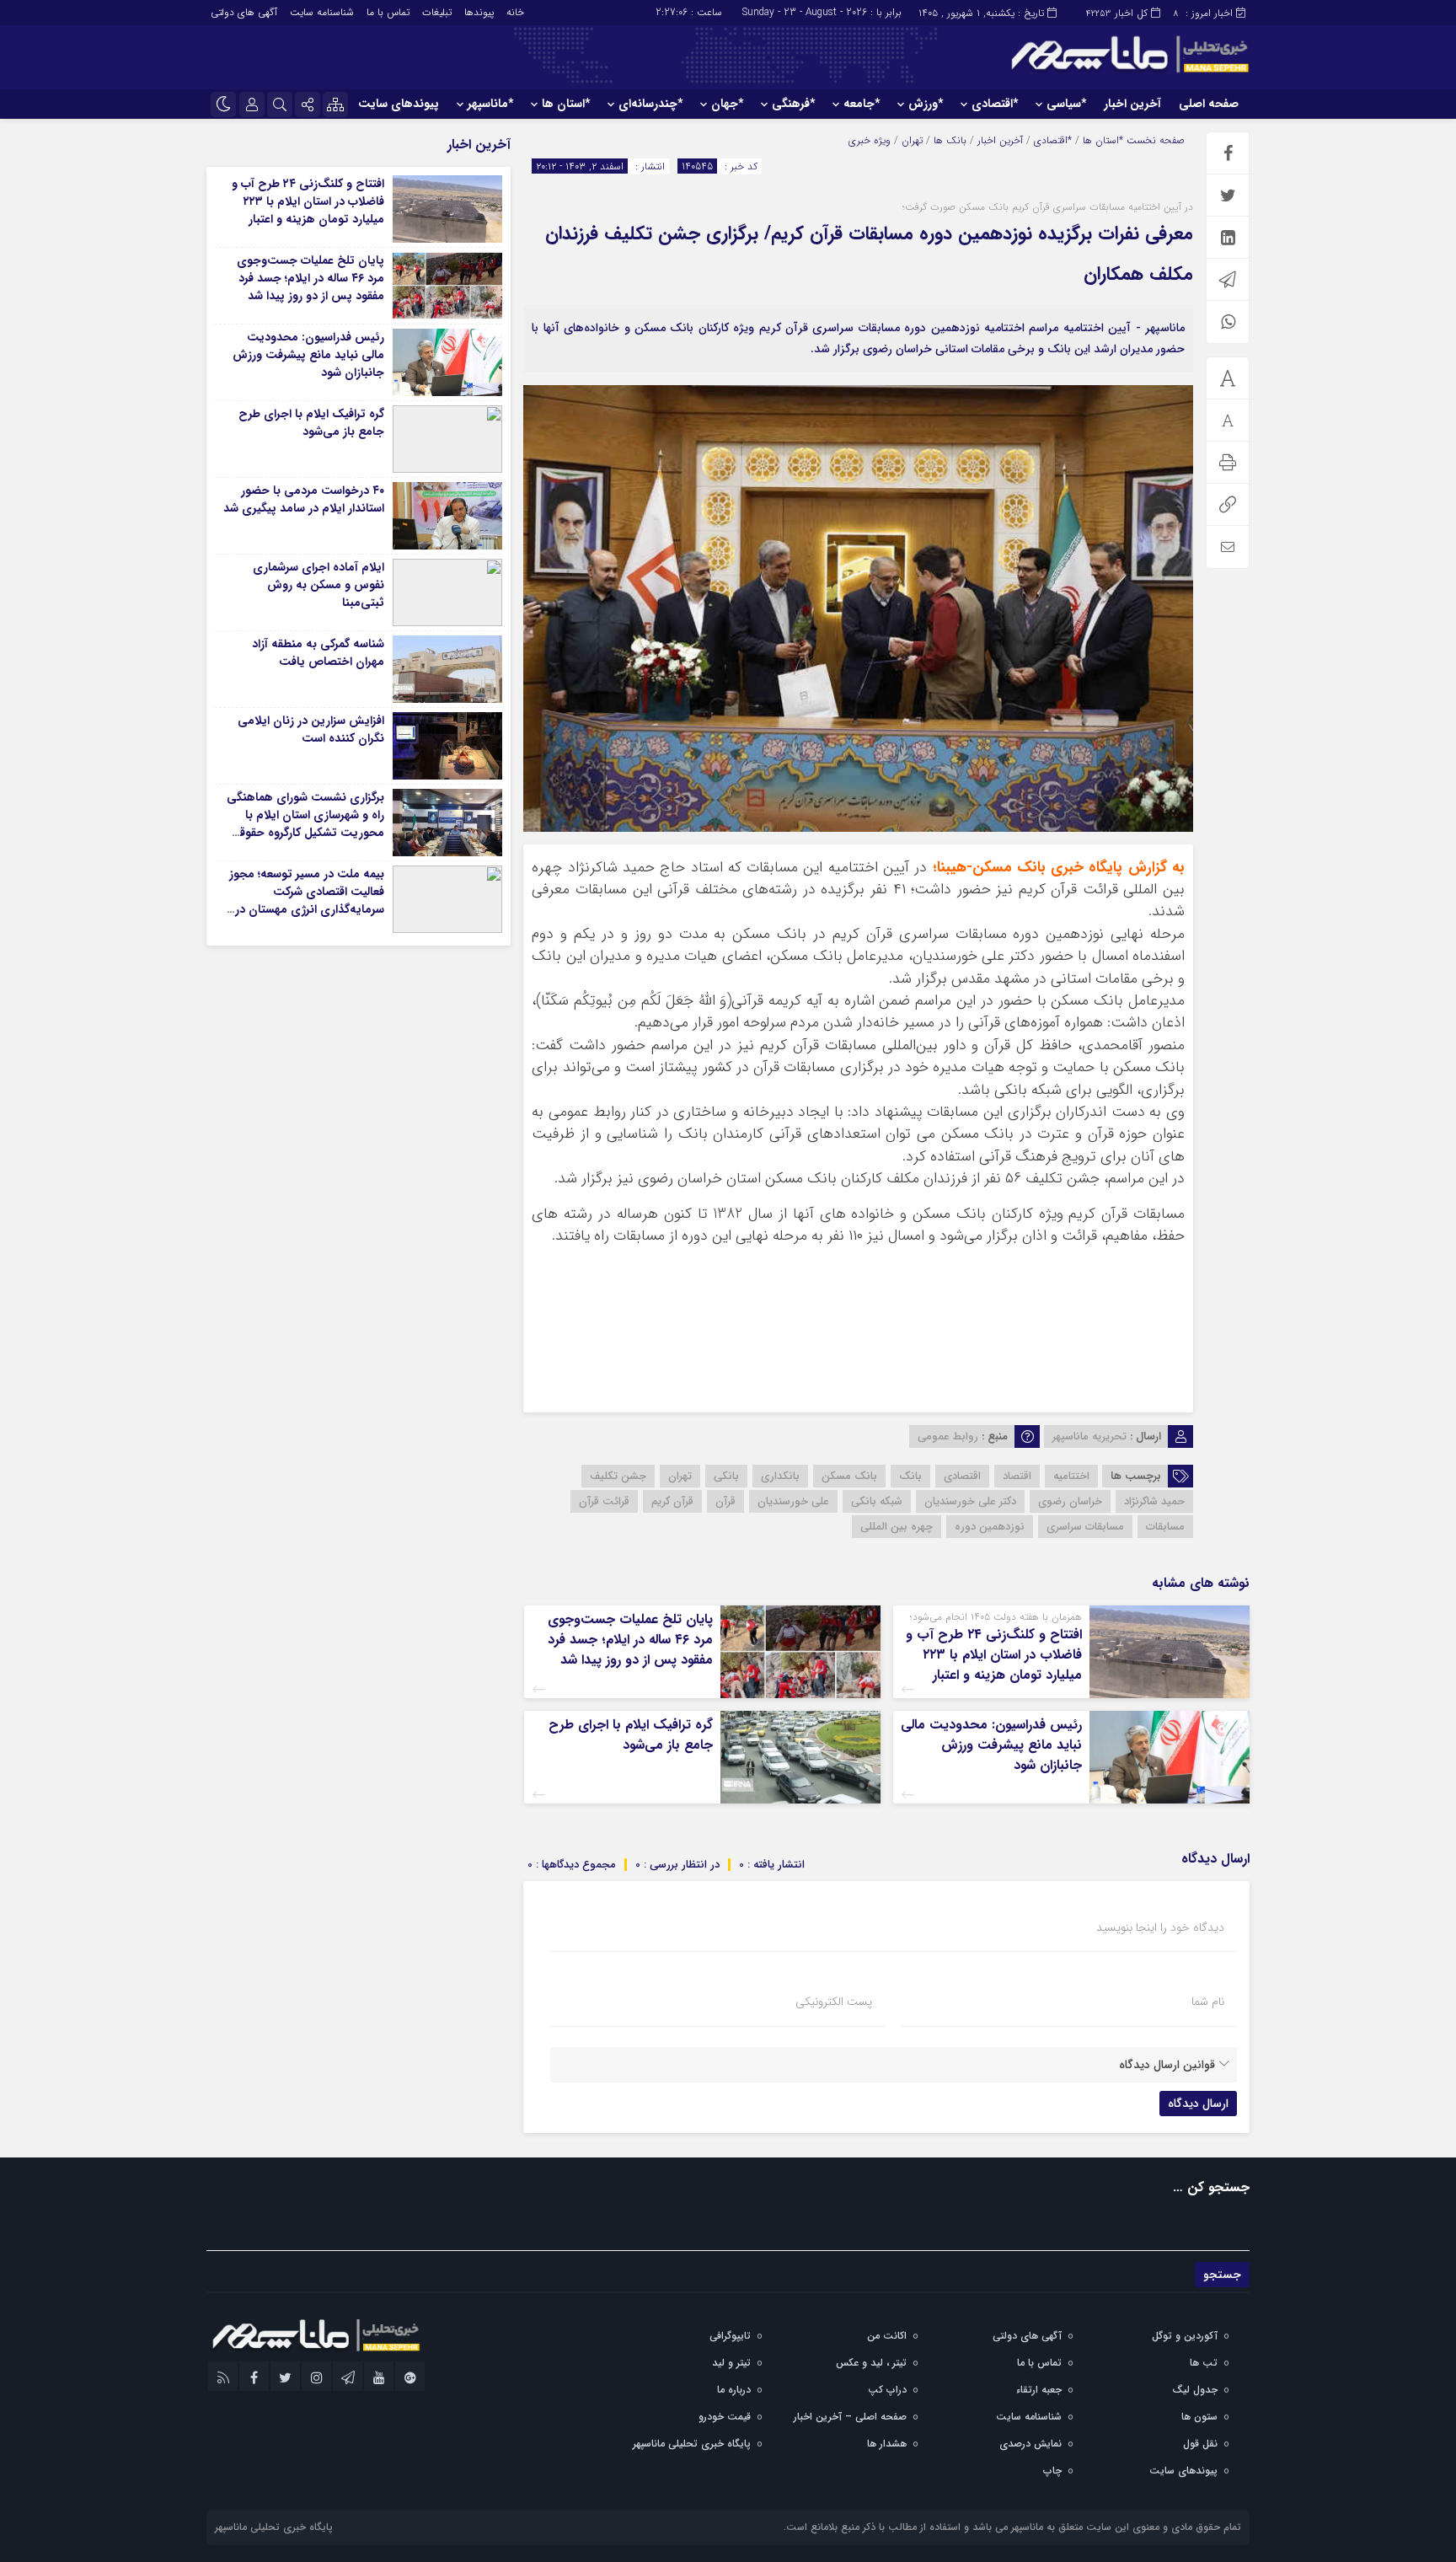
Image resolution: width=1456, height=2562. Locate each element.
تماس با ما (388, 12)
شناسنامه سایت (322, 12)
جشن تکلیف (618, 1476)
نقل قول (1200, 2444)
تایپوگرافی (730, 2336)
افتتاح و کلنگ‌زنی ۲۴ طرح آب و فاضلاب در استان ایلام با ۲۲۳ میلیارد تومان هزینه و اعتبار (994, 1655)
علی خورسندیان (793, 1501)
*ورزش (926, 104)
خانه (515, 12)
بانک (910, 1476)
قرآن (725, 1501)
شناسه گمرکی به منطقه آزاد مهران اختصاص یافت (318, 653)
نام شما (1208, 2002)
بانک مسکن (849, 1476)
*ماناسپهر (490, 104)
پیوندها (479, 12)
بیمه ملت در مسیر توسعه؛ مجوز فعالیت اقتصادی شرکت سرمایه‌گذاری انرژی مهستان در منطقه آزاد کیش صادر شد (307, 900)
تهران (912, 140)
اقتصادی (962, 1476)
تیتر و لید (731, 2363)
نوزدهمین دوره (990, 1527)
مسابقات (1165, 1527)
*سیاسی (1066, 104)
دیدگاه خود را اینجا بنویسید (1160, 1927)
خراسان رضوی (1070, 1501)
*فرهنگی (793, 104)
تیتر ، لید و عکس (871, 2363)
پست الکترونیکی (834, 2002)
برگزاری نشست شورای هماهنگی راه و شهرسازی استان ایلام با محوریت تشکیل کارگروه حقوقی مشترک (305, 824)
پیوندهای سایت (399, 104)
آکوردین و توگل (1185, 2336)
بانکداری (780, 1476)
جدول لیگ (1195, 2390)
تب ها (1204, 2363)
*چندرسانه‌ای (650, 104)
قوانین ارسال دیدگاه (1167, 2065)
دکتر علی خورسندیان (970, 1501)
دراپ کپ (887, 2390)
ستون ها (1199, 2417)
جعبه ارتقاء (1039, 2390)
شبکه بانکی (877, 1501)
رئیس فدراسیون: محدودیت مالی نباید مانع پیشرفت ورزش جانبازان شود (991, 1745)
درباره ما (734, 2390)
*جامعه (862, 104)
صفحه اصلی (1209, 104)
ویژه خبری (870, 140)
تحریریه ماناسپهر (1089, 1436)
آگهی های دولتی (244, 12)
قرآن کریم (672, 1501)
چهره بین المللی (897, 1527)
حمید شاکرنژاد (1154, 1501)
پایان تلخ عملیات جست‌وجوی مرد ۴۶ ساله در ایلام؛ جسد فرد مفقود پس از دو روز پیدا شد (630, 1640)
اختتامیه (1071, 1476)
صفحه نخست (1154, 140)
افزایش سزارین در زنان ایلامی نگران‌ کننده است (311, 729)
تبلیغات (437, 12)
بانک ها (950, 140)
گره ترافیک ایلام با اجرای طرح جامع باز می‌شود (631, 1735)
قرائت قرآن (604, 1501)
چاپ (1052, 2471)
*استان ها (566, 104)
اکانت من (887, 2336)
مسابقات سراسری (1085, 1527)
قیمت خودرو (725, 2417)
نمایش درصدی (1030, 2444)
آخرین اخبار (1132, 104)
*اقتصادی (995, 104)
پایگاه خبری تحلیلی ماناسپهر (692, 2444)
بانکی (726, 1476)
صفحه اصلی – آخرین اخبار (850, 2417)
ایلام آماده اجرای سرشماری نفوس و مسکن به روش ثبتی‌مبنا (318, 585)
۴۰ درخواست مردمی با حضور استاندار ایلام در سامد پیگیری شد (304, 499)
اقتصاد (1017, 1476)
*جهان (727, 104)
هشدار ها (887, 2444)
